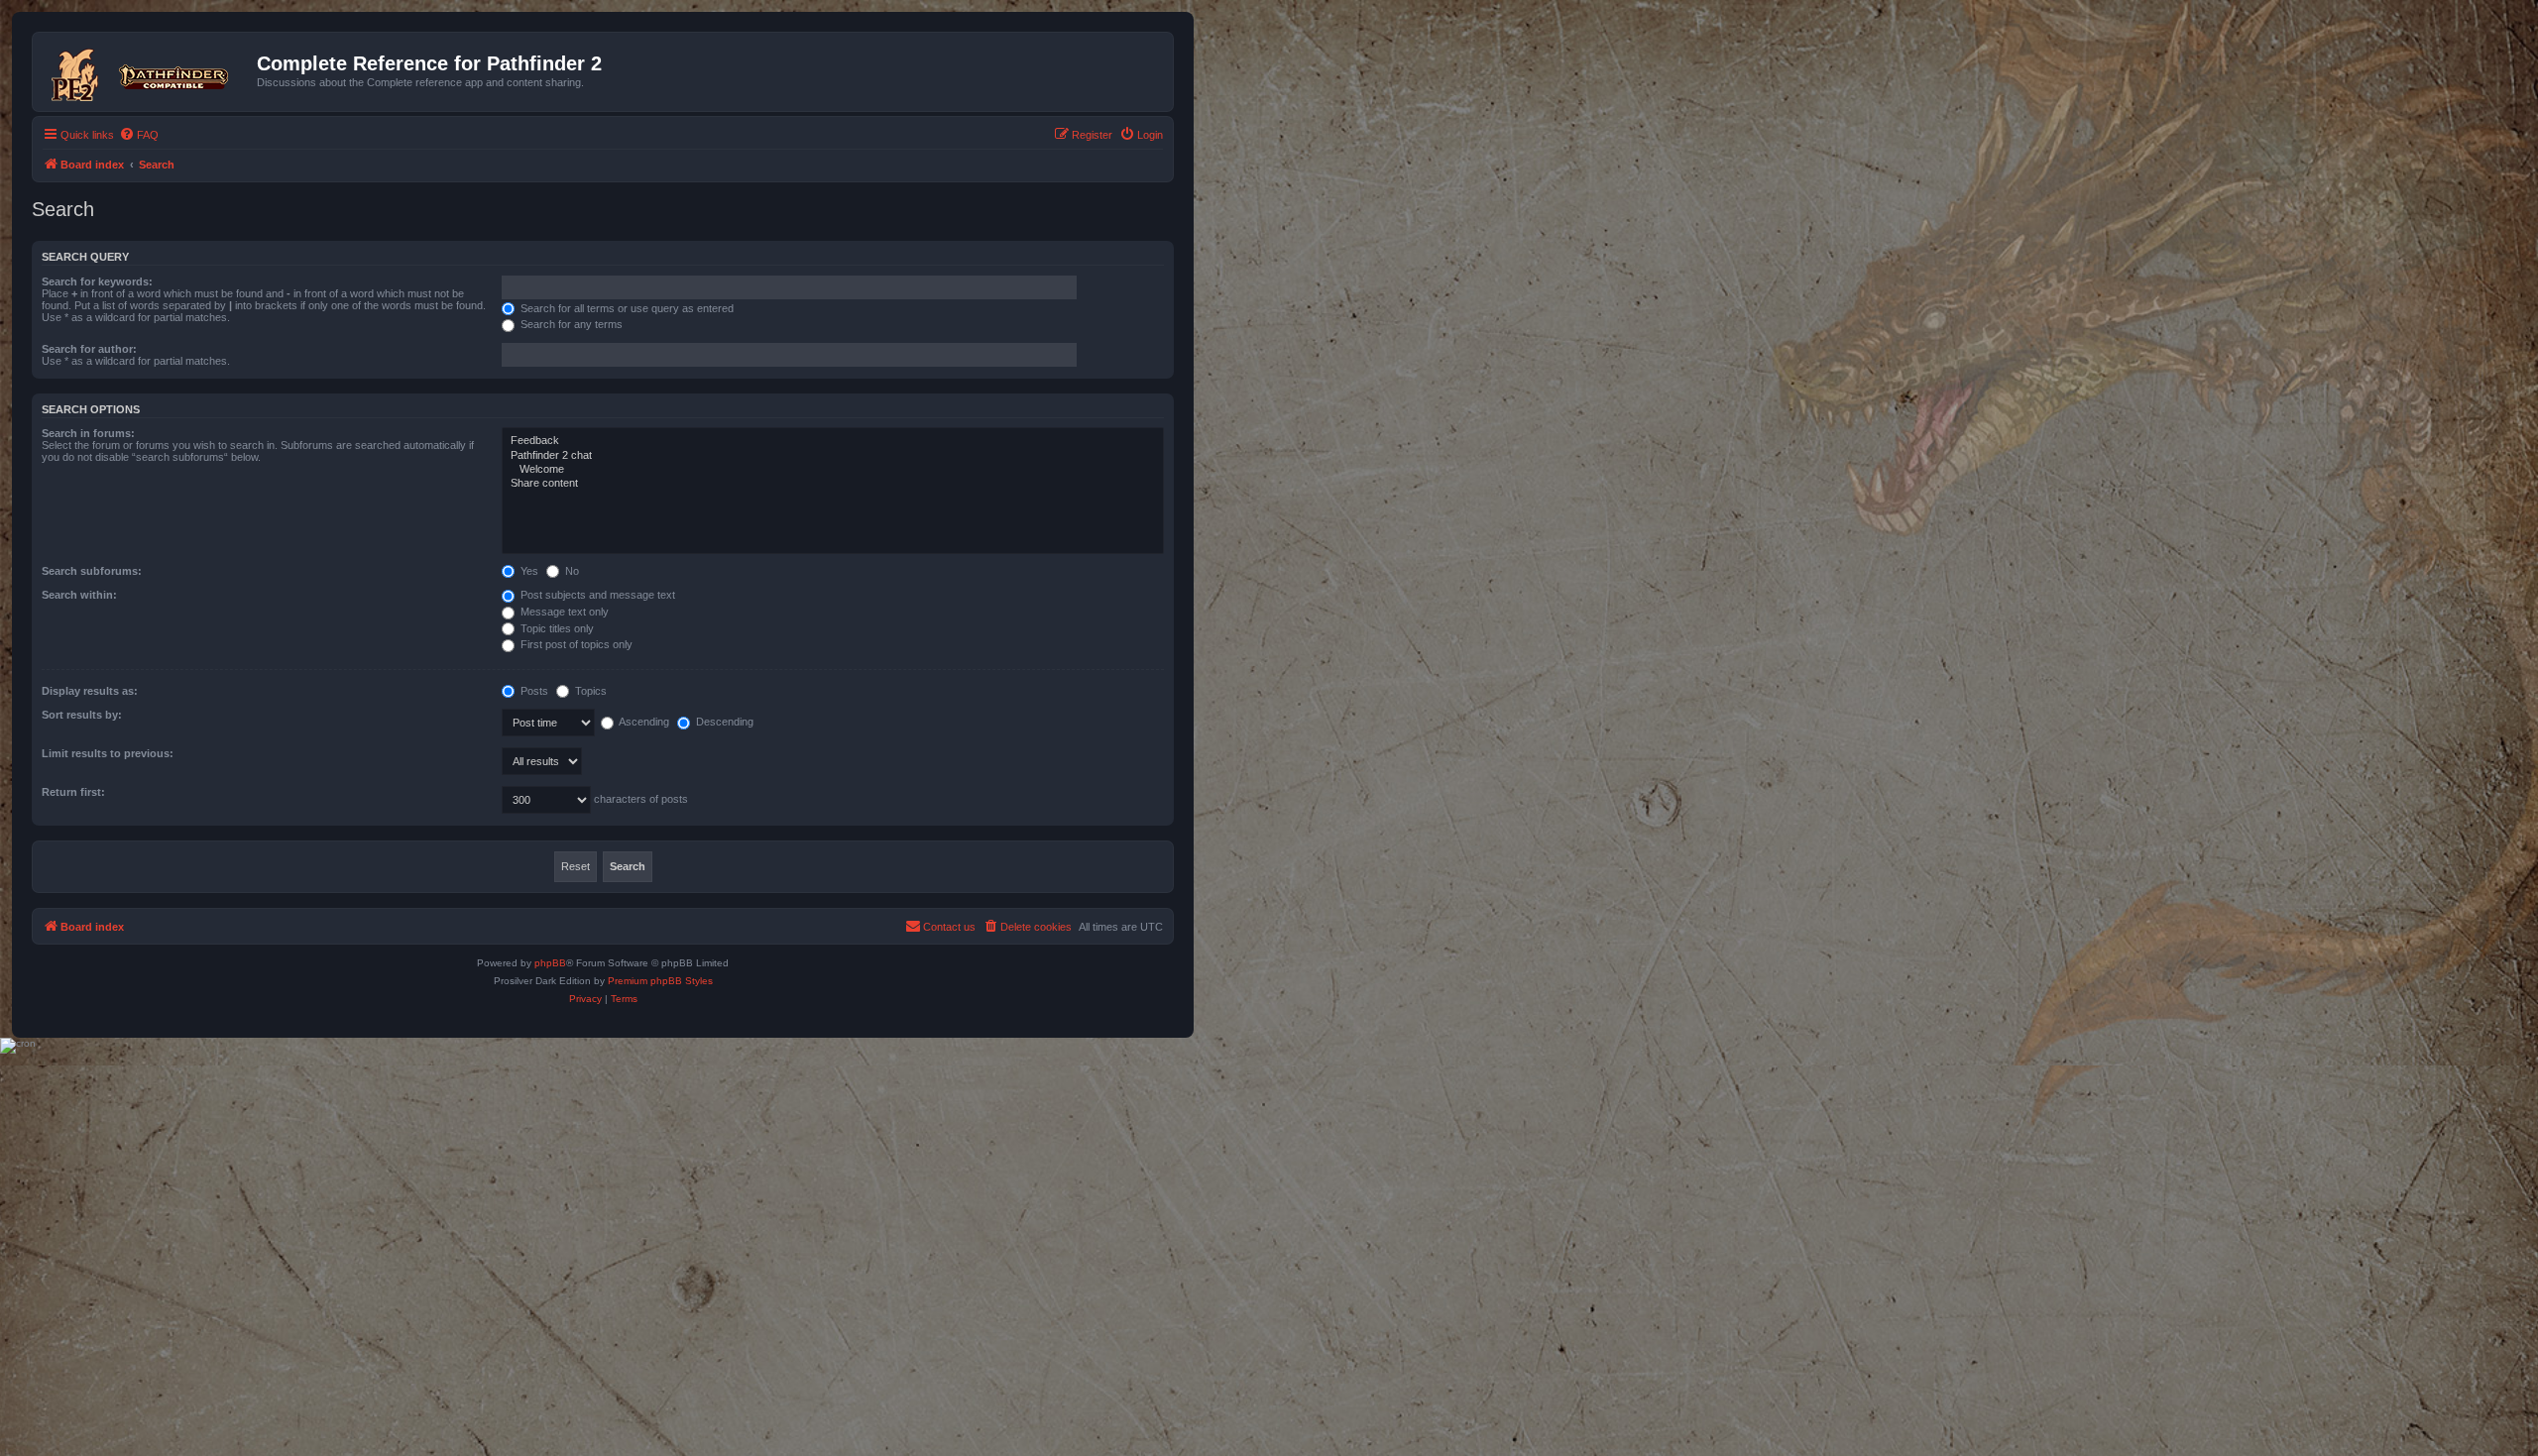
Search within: (79, 595)
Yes (528, 571)
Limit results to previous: (108, 753)
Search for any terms (570, 324)
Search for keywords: (97, 281)
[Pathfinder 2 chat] (833, 456)
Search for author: (89, 349)
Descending (723, 722)
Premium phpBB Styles (660, 981)
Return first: (73, 792)
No (571, 571)
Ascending (643, 722)
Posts (533, 691)
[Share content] (833, 484)
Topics (589, 691)
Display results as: (90, 691)
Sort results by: (82, 715)
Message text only (563, 612)
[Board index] (147, 71)
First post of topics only (575, 644)
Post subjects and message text (596, 595)
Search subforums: (92, 571)
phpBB (550, 963)
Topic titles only (556, 628)
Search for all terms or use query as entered (626, 308)
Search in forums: (88, 433)
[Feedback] (833, 441)
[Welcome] (833, 470)
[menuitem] (139, 135)
